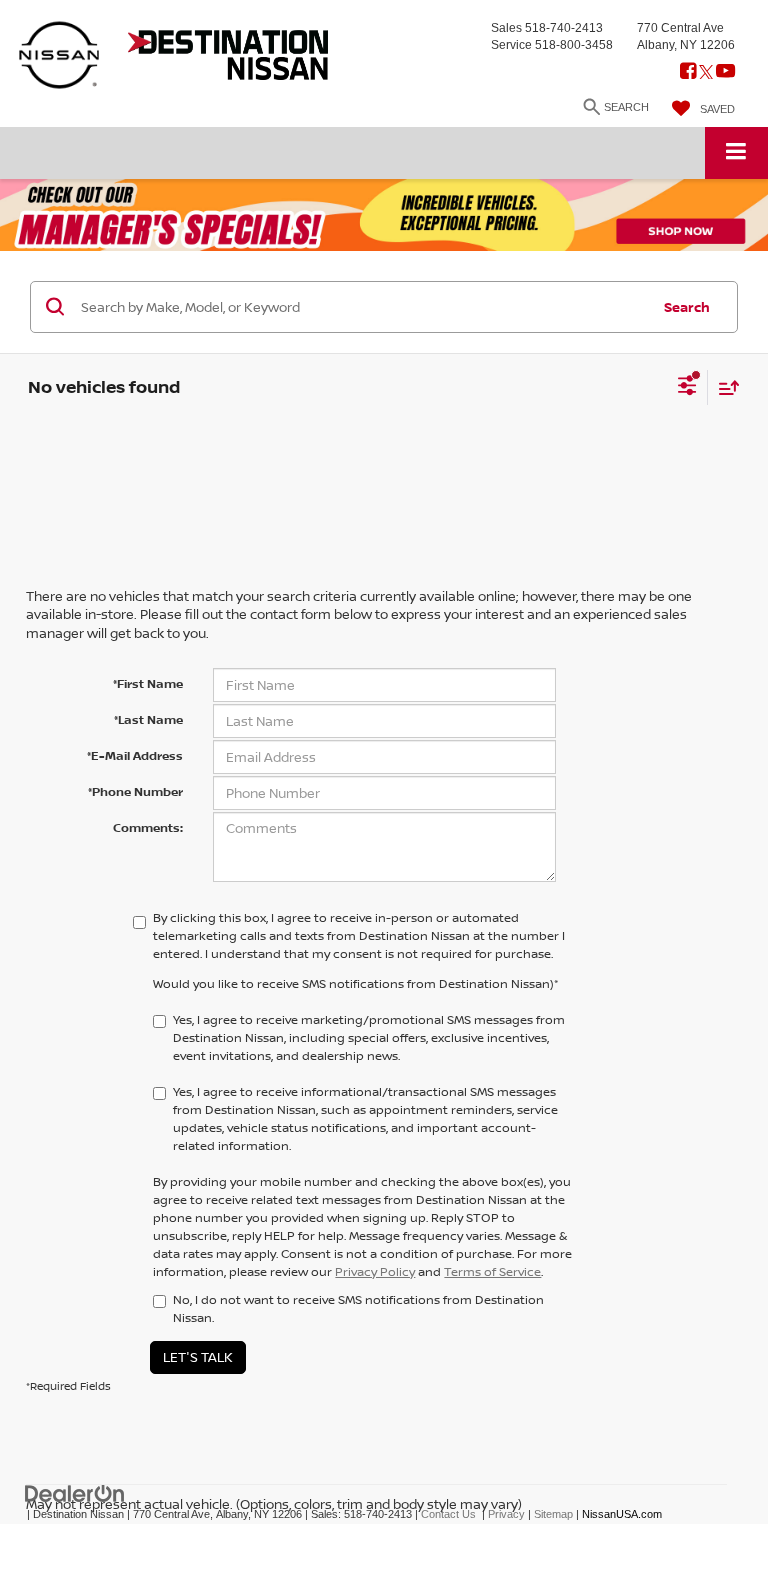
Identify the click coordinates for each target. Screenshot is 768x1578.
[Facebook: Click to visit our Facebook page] (688, 73)
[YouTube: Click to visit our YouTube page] (725, 73)
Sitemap (553, 1514)
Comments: (148, 827)
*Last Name (148, 719)
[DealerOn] (75, 1492)
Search (687, 307)
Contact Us (448, 1514)
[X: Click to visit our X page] (706, 73)
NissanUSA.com (622, 1514)
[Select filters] (687, 388)
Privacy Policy (375, 1271)
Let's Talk (198, 1357)
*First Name (148, 683)
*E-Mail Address (135, 755)
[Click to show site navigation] (736, 152)
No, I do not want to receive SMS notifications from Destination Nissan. (358, 1308)
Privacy (506, 1514)
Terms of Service (492, 1271)
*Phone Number (135, 791)
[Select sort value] (724, 387)
